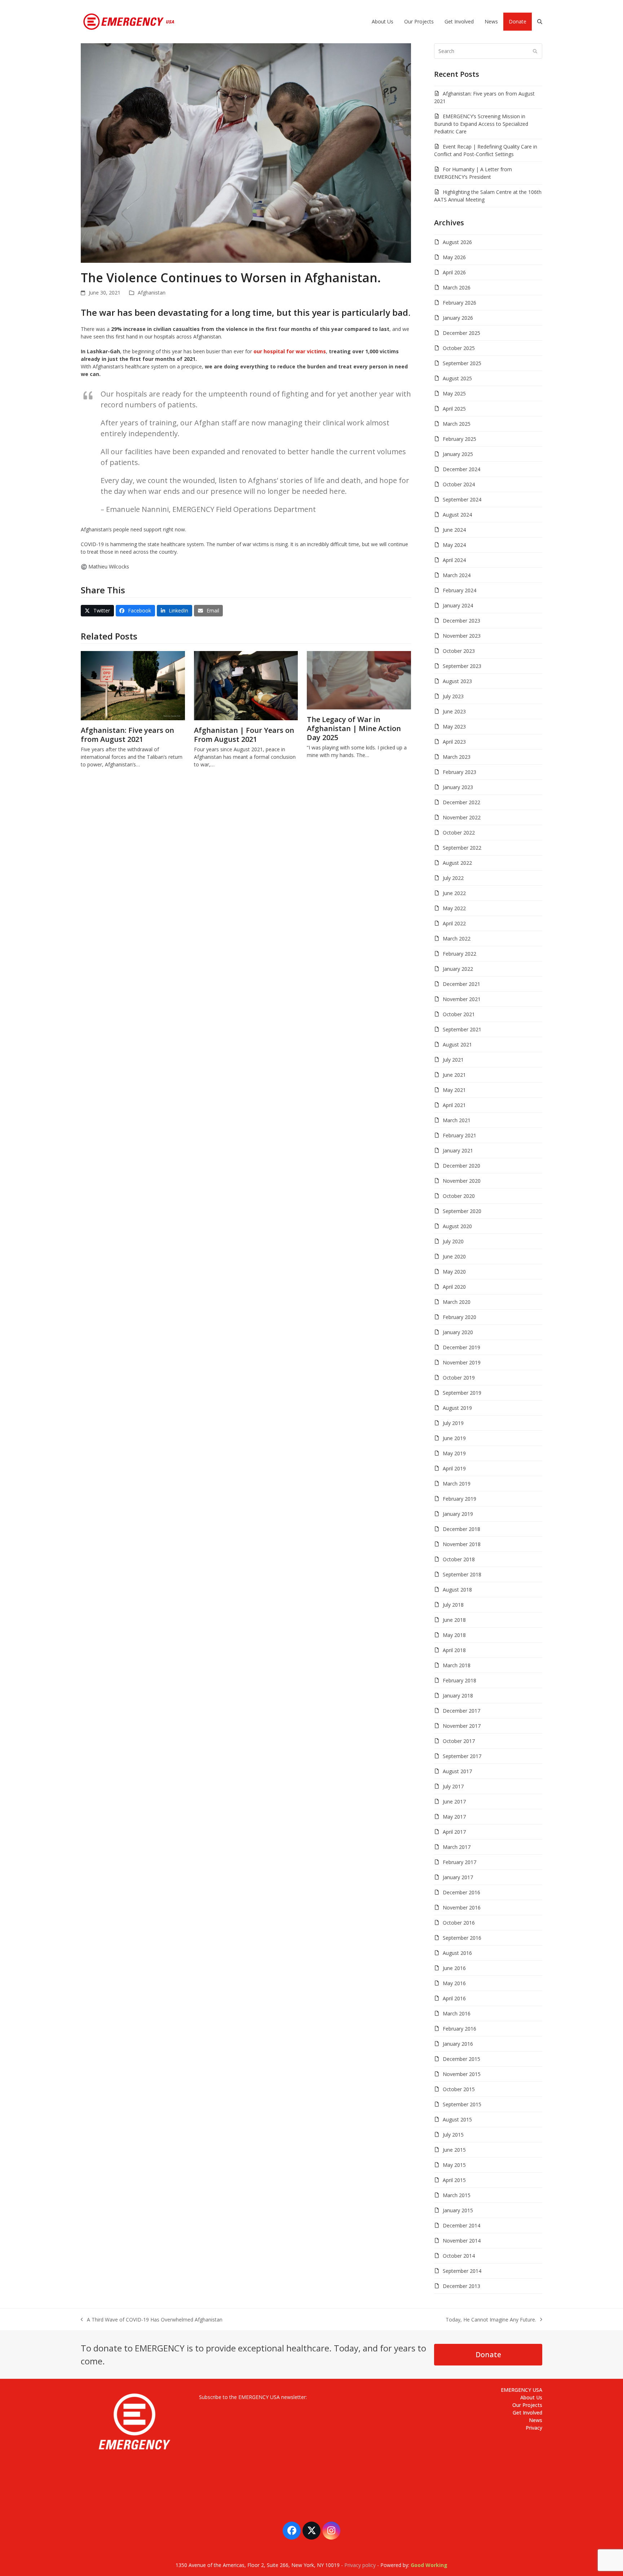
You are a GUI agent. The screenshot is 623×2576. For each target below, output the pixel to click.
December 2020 (461, 1166)
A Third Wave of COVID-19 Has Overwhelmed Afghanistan (152, 2320)
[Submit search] (535, 51)
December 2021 (461, 984)
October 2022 (459, 833)
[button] (540, 22)
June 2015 (454, 2150)
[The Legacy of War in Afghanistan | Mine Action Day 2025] (359, 680)
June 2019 (454, 1438)
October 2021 (459, 1014)
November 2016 (462, 1907)
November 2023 (462, 636)
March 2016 (457, 2013)
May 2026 (454, 257)
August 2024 (457, 515)
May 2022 (454, 908)
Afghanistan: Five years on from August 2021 (127, 735)
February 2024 (459, 590)
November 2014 (462, 2241)
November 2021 (462, 999)
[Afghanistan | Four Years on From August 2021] (246, 685)
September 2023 (462, 666)
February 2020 (459, 1317)
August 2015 (457, 2119)
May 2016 (454, 1983)
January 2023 (458, 787)
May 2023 (454, 727)
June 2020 (454, 1256)
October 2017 (459, 1741)
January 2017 (458, 1877)
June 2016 (454, 1968)
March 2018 (457, 1665)
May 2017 (454, 1817)
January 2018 (458, 1696)
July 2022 (453, 878)
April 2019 (454, 1468)
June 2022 (454, 893)
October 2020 (459, 1196)
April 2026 (454, 272)
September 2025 (462, 363)
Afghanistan (152, 293)
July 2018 (453, 1605)
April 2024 (454, 560)
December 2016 (461, 1892)
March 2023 (457, 757)
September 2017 (462, 1756)
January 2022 (458, 969)
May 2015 (454, 2165)
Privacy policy (360, 2565)
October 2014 (459, 2256)
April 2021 (454, 1105)
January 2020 (458, 1332)
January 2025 (458, 454)
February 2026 (459, 303)
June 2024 (454, 530)
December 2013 (461, 2286)
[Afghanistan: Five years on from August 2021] (133, 685)
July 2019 (453, 1423)
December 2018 (461, 1529)
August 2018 (457, 1590)
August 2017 (457, 1771)
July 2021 (453, 1060)
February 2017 (459, 1862)
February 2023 (459, 772)
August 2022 (457, 863)
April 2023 (454, 742)
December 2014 (461, 2225)
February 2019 (459, 1499)
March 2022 (457, 939)
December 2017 (461, 1711)
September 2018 (462, 1574)
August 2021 (457, 1044)
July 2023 (453, 696)
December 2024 (461, 469)
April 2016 (454, 1998)
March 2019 (457, 1484)
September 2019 (462, 1393)
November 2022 (462, 817)
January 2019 (458, 1514)
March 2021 (457, 1120)
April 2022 (454, 923)
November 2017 (462, 1726)
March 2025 (457, 424)
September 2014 (462, 2271)
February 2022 (459, 954)
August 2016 (457, 1953)
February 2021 (459, 1135)
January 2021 (458, 1150)
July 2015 (453, 2135)
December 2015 (461, 2059)
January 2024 (458, 605)
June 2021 (454, 1075)
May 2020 (454, 1272)
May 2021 (454, 1090)
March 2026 (457, 287)
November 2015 (462, 2074)
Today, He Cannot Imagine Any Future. (491, 2320)
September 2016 (462, 1938)
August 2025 (457, 378)
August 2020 (457, 1226)
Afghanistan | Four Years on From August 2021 (244, 735)
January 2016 (458, 2044)
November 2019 (462, 1362)
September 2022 (462, 848)
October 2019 (459, 1378)
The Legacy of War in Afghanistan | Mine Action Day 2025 (354, 728)
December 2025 (461, 333)
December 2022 (461, 802)
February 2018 (459, 1680)
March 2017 (457, 1847)
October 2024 (459, 484)
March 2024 (457, 575)
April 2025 (454, 409)
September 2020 (462, 1211)
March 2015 (457, 2195)
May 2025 (454, 393)
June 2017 (454, 1802)
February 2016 (459, 2029)
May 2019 (454, 1453)
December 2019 (461, 1347)
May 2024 (454, 545)
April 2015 (454, 2180)
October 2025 (459, 348)
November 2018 (462, 1544)
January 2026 (458, 318)
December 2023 (461, 621)
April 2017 (454, 1832)
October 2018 (459, 1559)
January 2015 (458, 2210)
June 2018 (454, 1620)
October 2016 (459, 1923)
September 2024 (462, 499)
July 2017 (453, 1786)
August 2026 (457, 242)
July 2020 (453, 1241)
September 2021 (462, 1029)
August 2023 (457, 681)
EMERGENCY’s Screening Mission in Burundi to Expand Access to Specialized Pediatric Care (481, 124)
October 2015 (459, 2089)
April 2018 (454, 1650)
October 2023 (459, 651)
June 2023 (454, 711)
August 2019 (457, 1408)
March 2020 (457, 1302)
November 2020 (462, 1181)
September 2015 (462, 2104)
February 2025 (459, 439)
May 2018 (454, 1635)
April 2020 (454, 1287)
